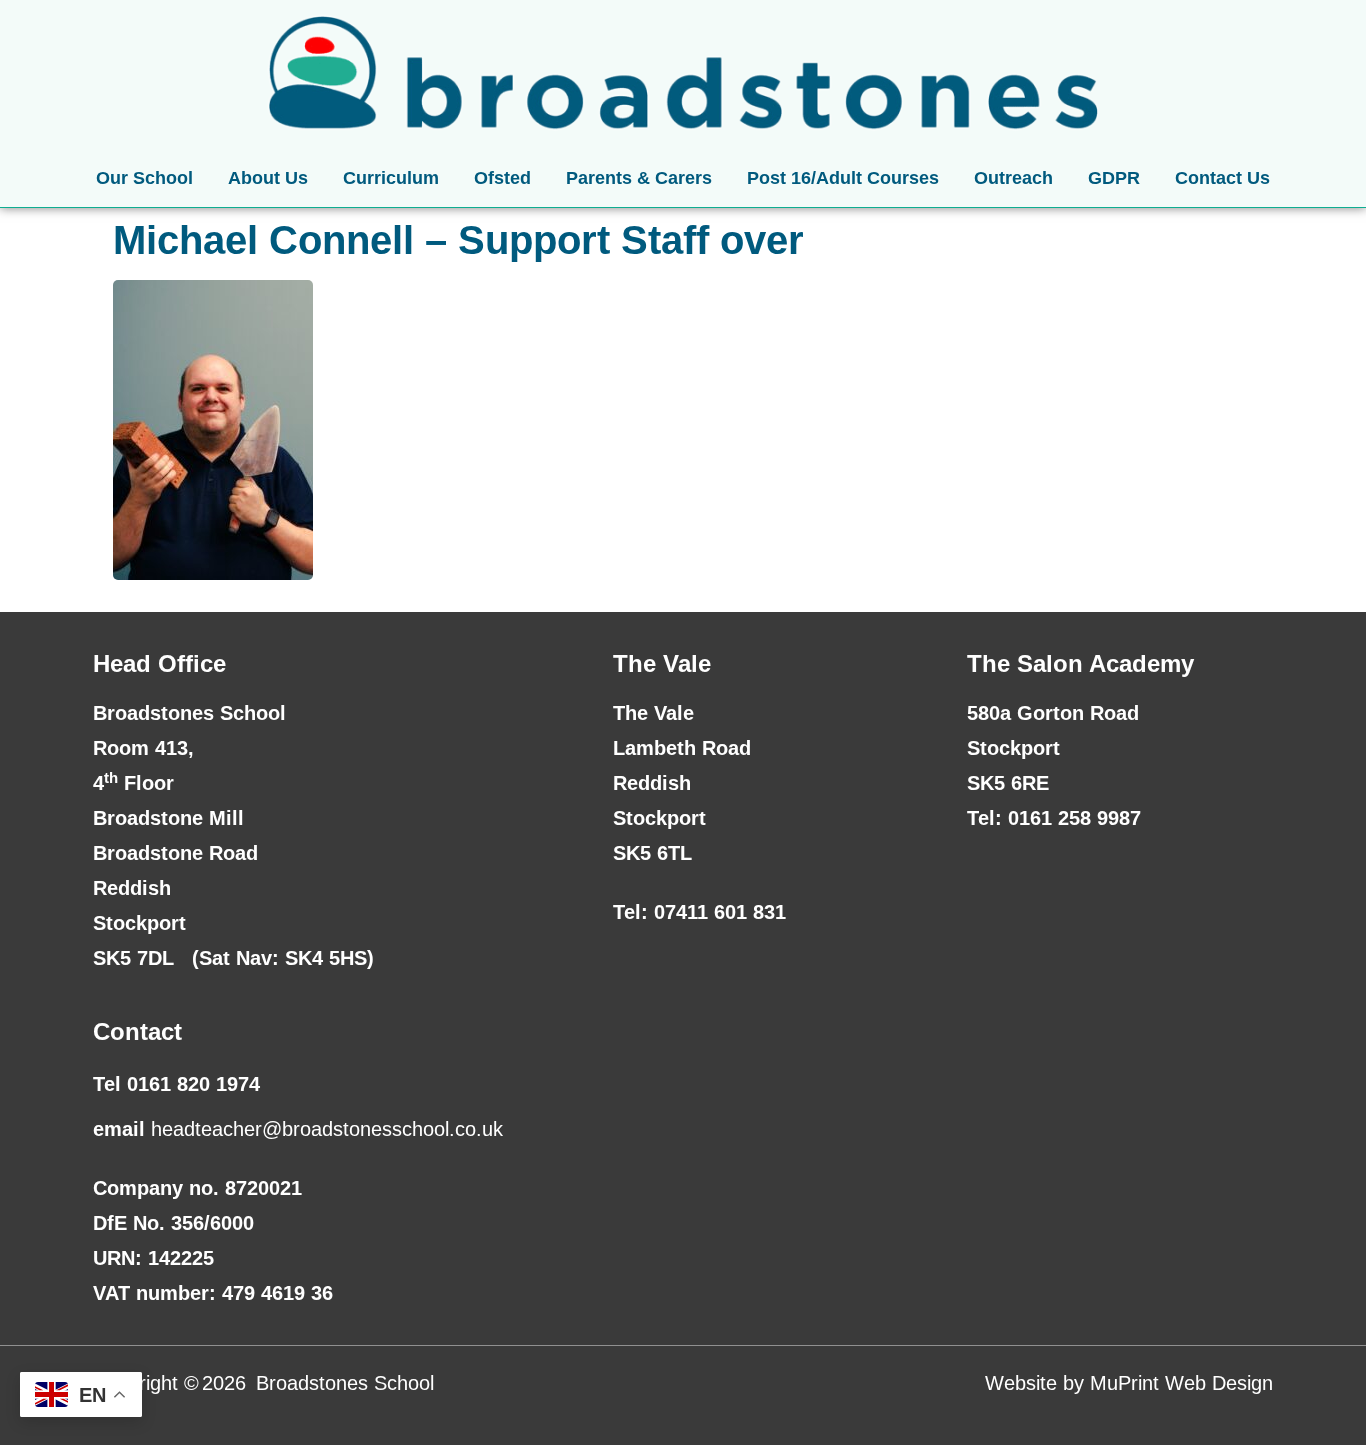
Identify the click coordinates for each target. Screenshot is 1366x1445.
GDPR (1114, 178)
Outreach (1013, 178)
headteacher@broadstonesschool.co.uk (327, 1129)
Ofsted (502, 178)
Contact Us (1222, 178)
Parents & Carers (639, 178)
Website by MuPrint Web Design (1129, 1383)
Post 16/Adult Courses (843, 178)
